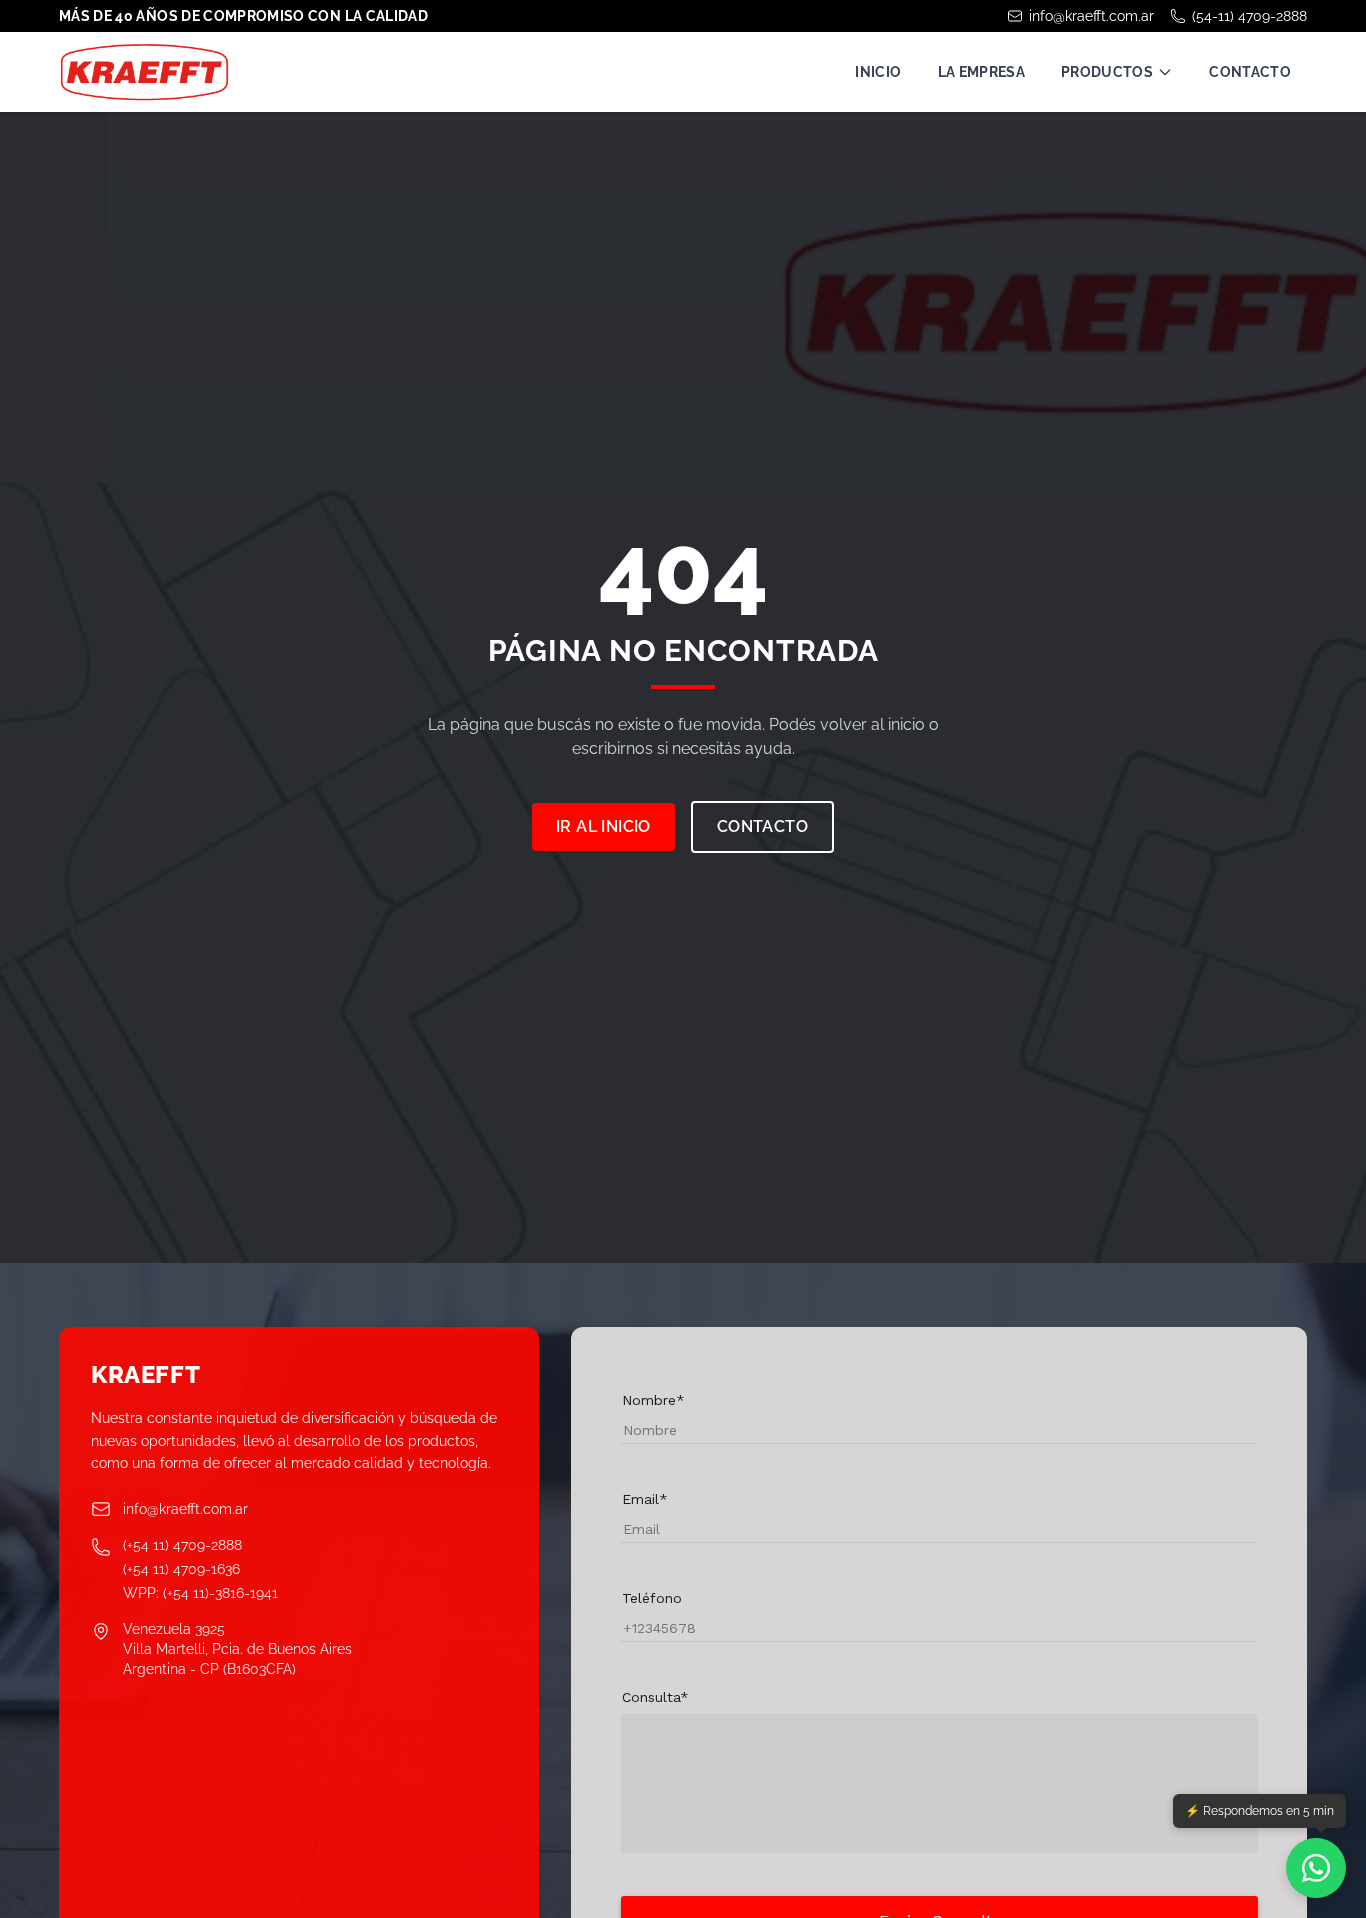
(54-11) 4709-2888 (1249, 16)
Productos (1107, 72)
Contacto (1250, 72)
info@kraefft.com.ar (1091, 16)
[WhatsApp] (1316, 1868)
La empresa (982, 72)
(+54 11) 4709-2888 (182, 1545)
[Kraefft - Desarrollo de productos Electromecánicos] (144, 72)
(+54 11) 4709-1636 (181, 1569)
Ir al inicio (603, 826)
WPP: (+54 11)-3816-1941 (200, 1593)
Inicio (878, 72)
